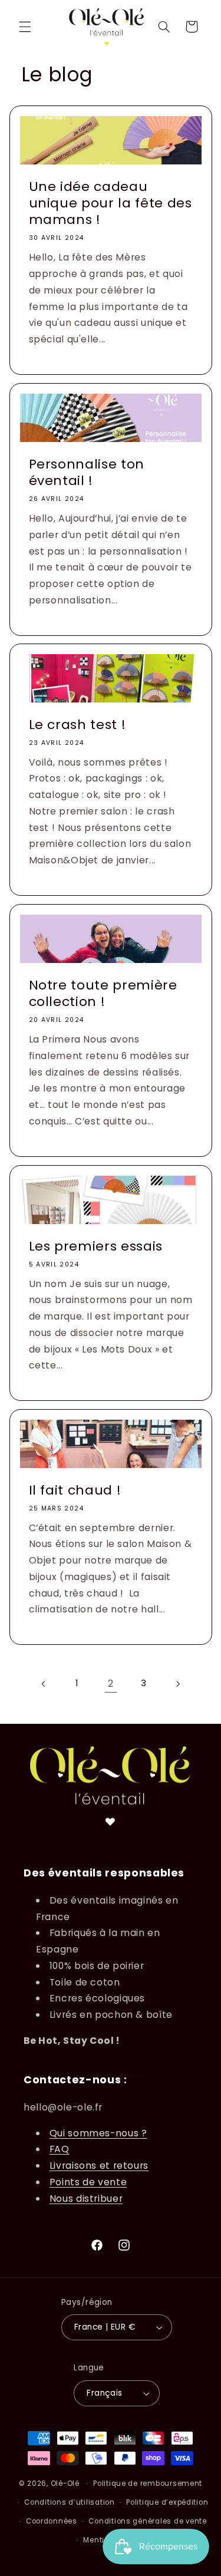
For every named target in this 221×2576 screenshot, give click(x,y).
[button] (25, 27)
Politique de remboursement (148, 2483)
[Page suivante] (177, 1684)
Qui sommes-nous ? (98, 2133)
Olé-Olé (65, 2483)
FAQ (60, 2149)
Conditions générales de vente (147, 2521)
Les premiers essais (95, 1246)
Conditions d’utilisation (70, 2502)
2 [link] (111, 1683)
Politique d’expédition (167, 2502)
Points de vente (88, 2182)
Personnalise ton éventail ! (86, 472)
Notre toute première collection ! (103, 994)
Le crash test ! (77, 725)
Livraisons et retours (99, 2166)
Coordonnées (52, 2521)
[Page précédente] (44, 1684)
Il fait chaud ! (75, 1490)
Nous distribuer (86, 2199)
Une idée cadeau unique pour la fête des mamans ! (110, 203)
